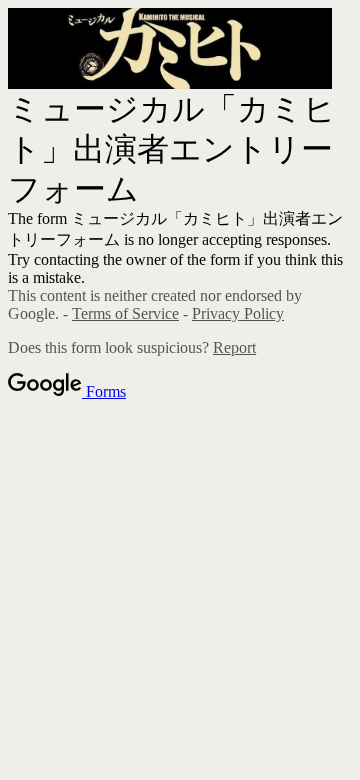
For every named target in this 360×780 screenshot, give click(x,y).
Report (234, 347)
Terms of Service (125, 313)
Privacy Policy (238, 313)
